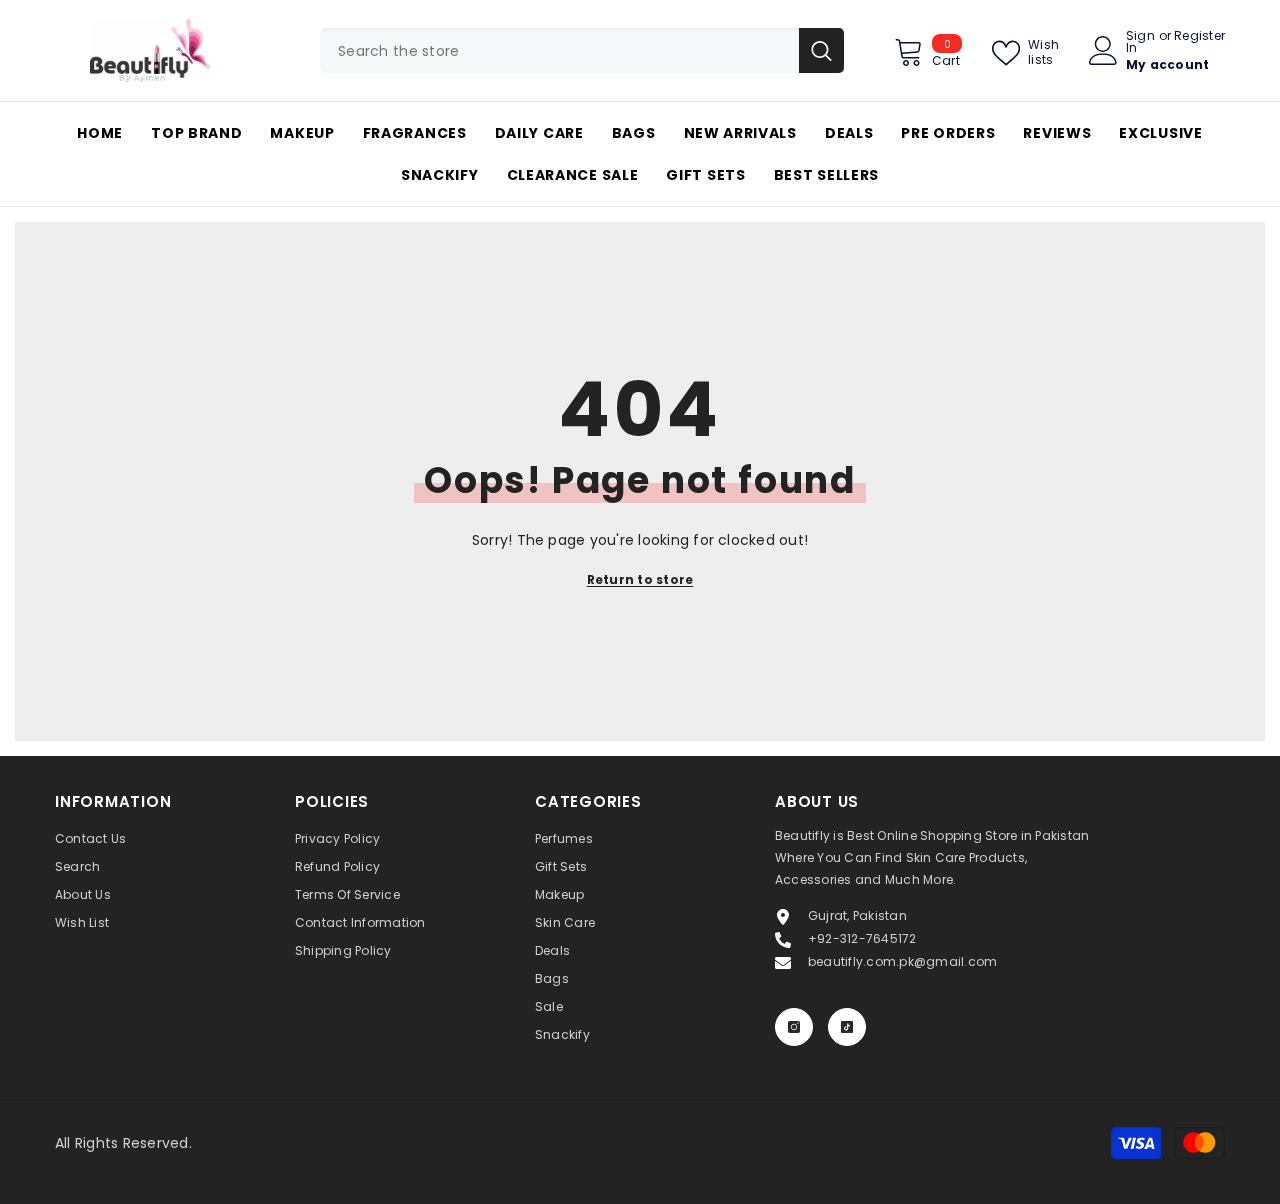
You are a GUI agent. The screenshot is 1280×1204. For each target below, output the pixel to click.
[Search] (582, 50)
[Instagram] (794, 1027)
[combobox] (559, 50)
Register (1199, 37)
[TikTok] (847, 1027)
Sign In (1140, 42)
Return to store (640, 579)
